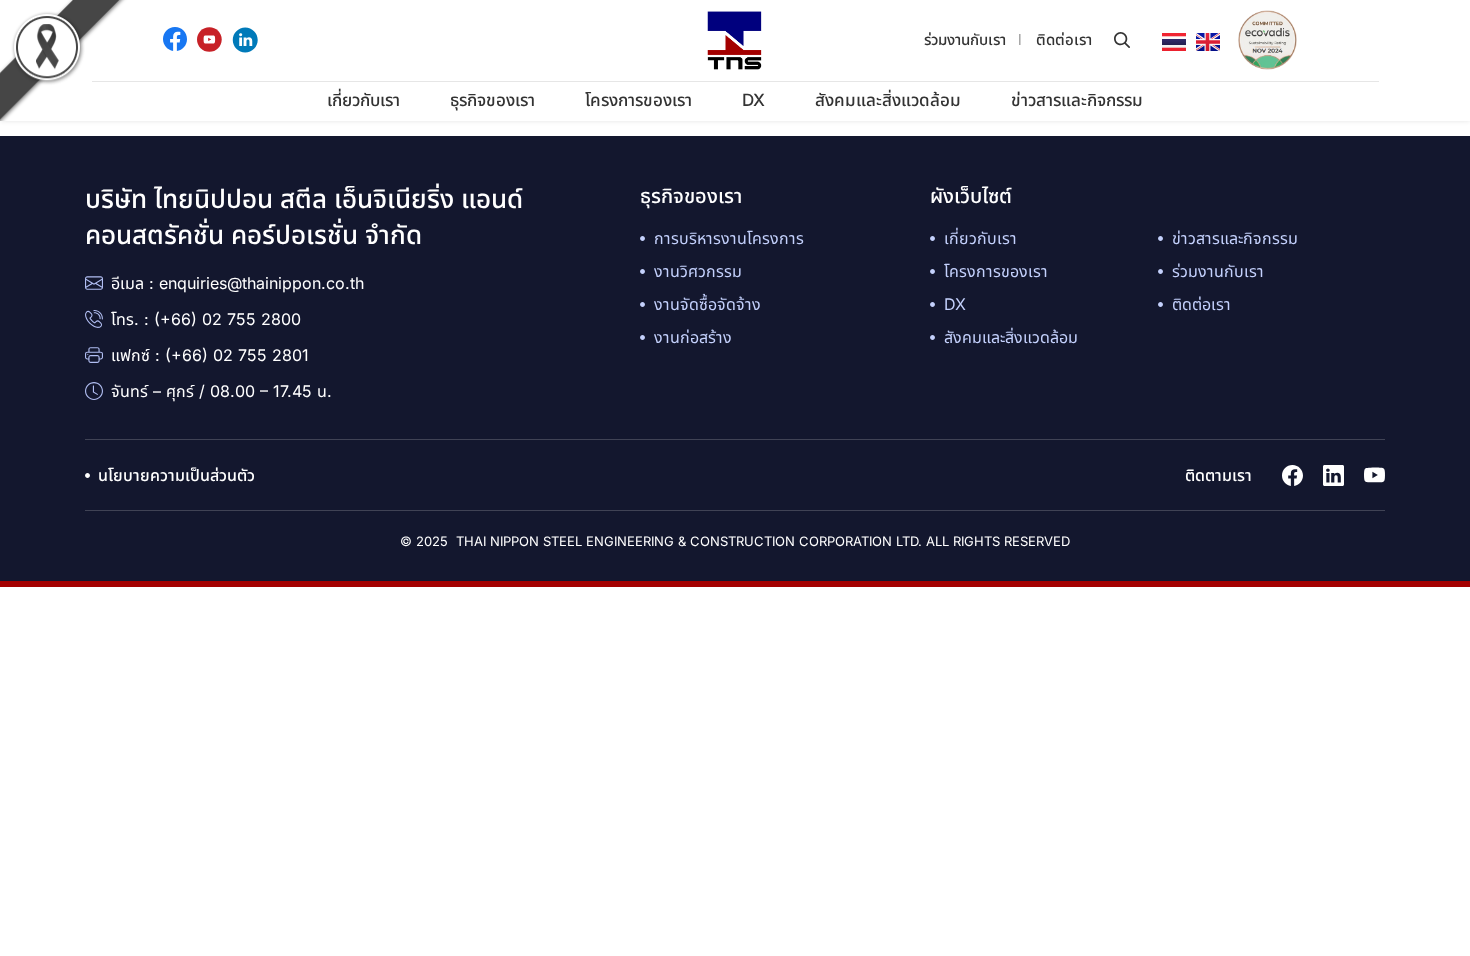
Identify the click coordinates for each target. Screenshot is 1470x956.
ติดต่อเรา (1064, 39)
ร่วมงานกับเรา (965, 39)
